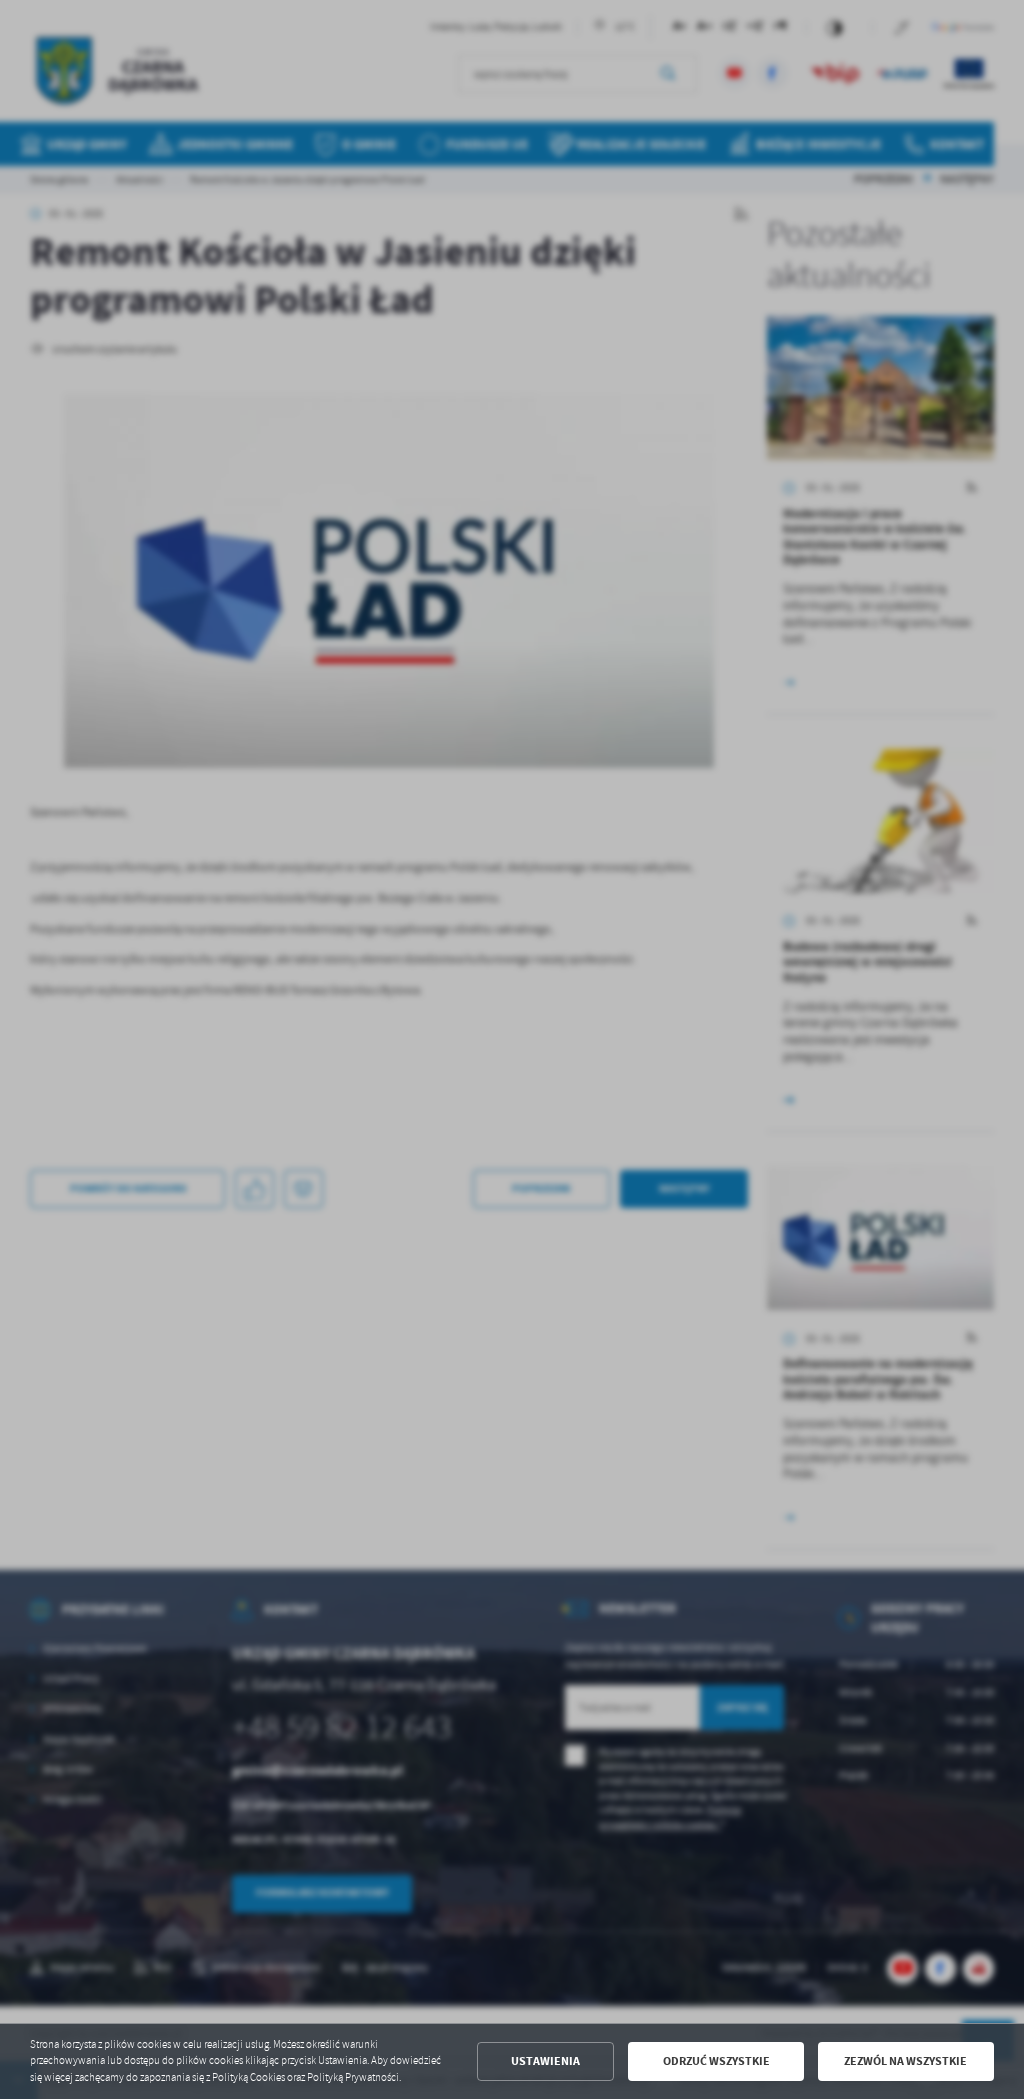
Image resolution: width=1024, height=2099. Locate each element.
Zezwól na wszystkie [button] (905, 2061)
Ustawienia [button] (545, 2061)
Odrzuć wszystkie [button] (716, 2061)
